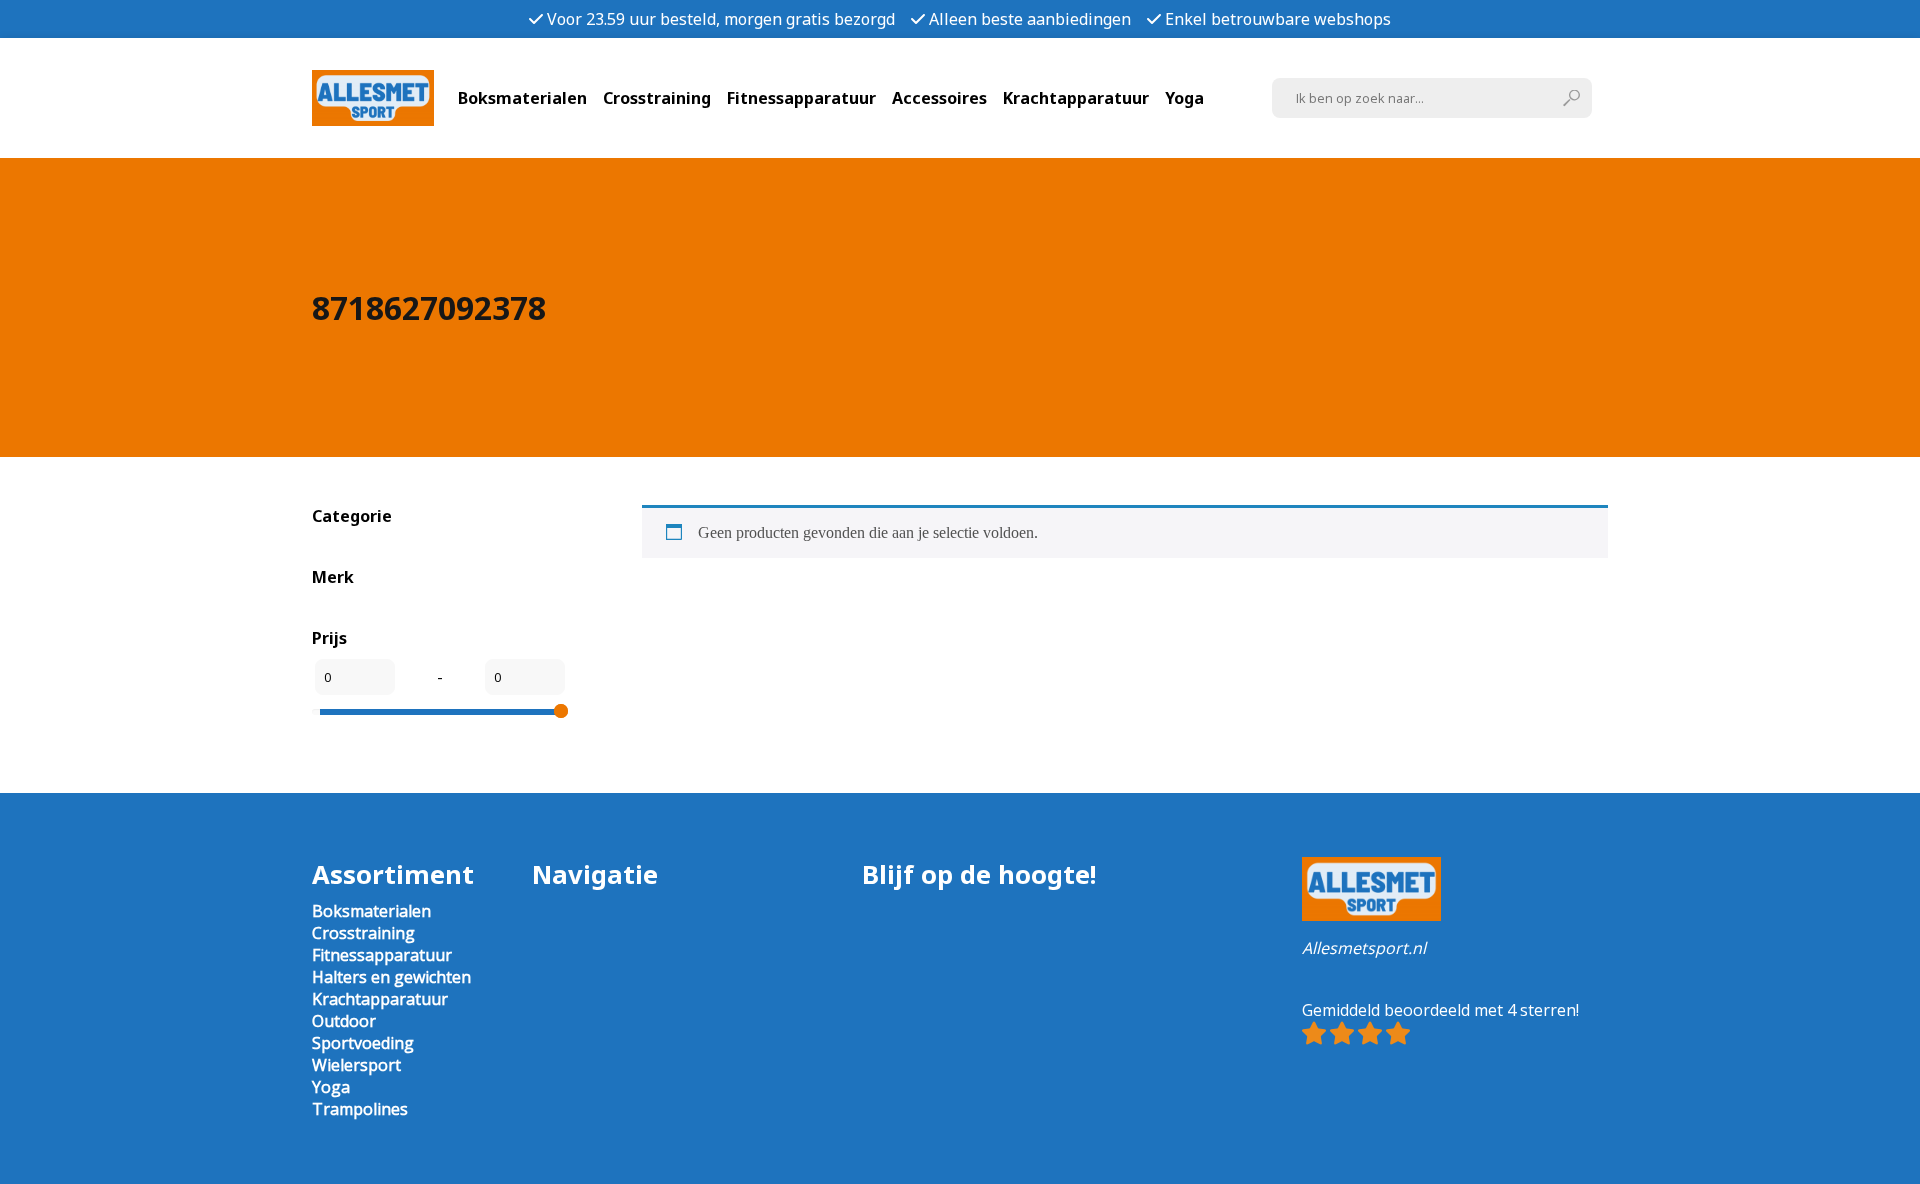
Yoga (1184, 98)
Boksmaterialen (522, 98)
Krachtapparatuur (1076, 98)
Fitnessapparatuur (801, 98)
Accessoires (939, 98)
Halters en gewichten (391, 977)
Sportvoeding (363, 1043)
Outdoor (344, 1021)
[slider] (561, 711)
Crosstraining (657, 98)
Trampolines (360, 1109)
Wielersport (356, 1065)
